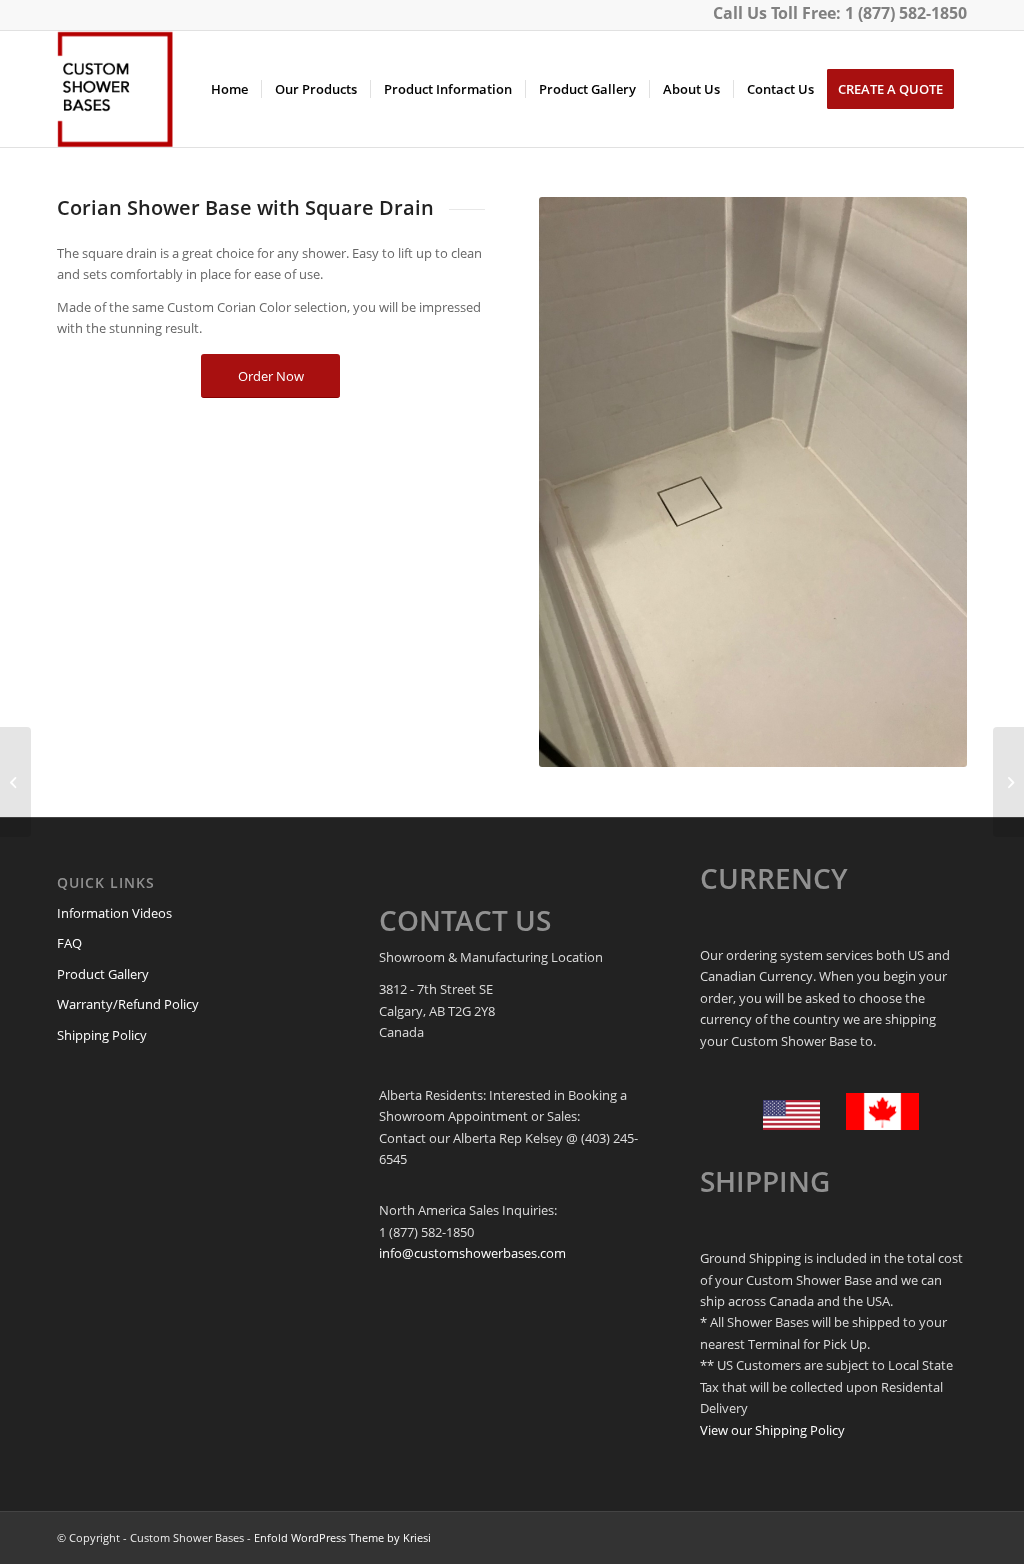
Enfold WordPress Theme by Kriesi (342, 1537)
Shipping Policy (102, 1035)
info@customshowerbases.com (472, 1253)
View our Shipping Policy (772, 1430)
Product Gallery (103, 974)
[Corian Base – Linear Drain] (15, 782)
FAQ (69, 943)
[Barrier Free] (1008, 782)
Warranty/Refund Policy (128, 1004)
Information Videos (114, 913)
